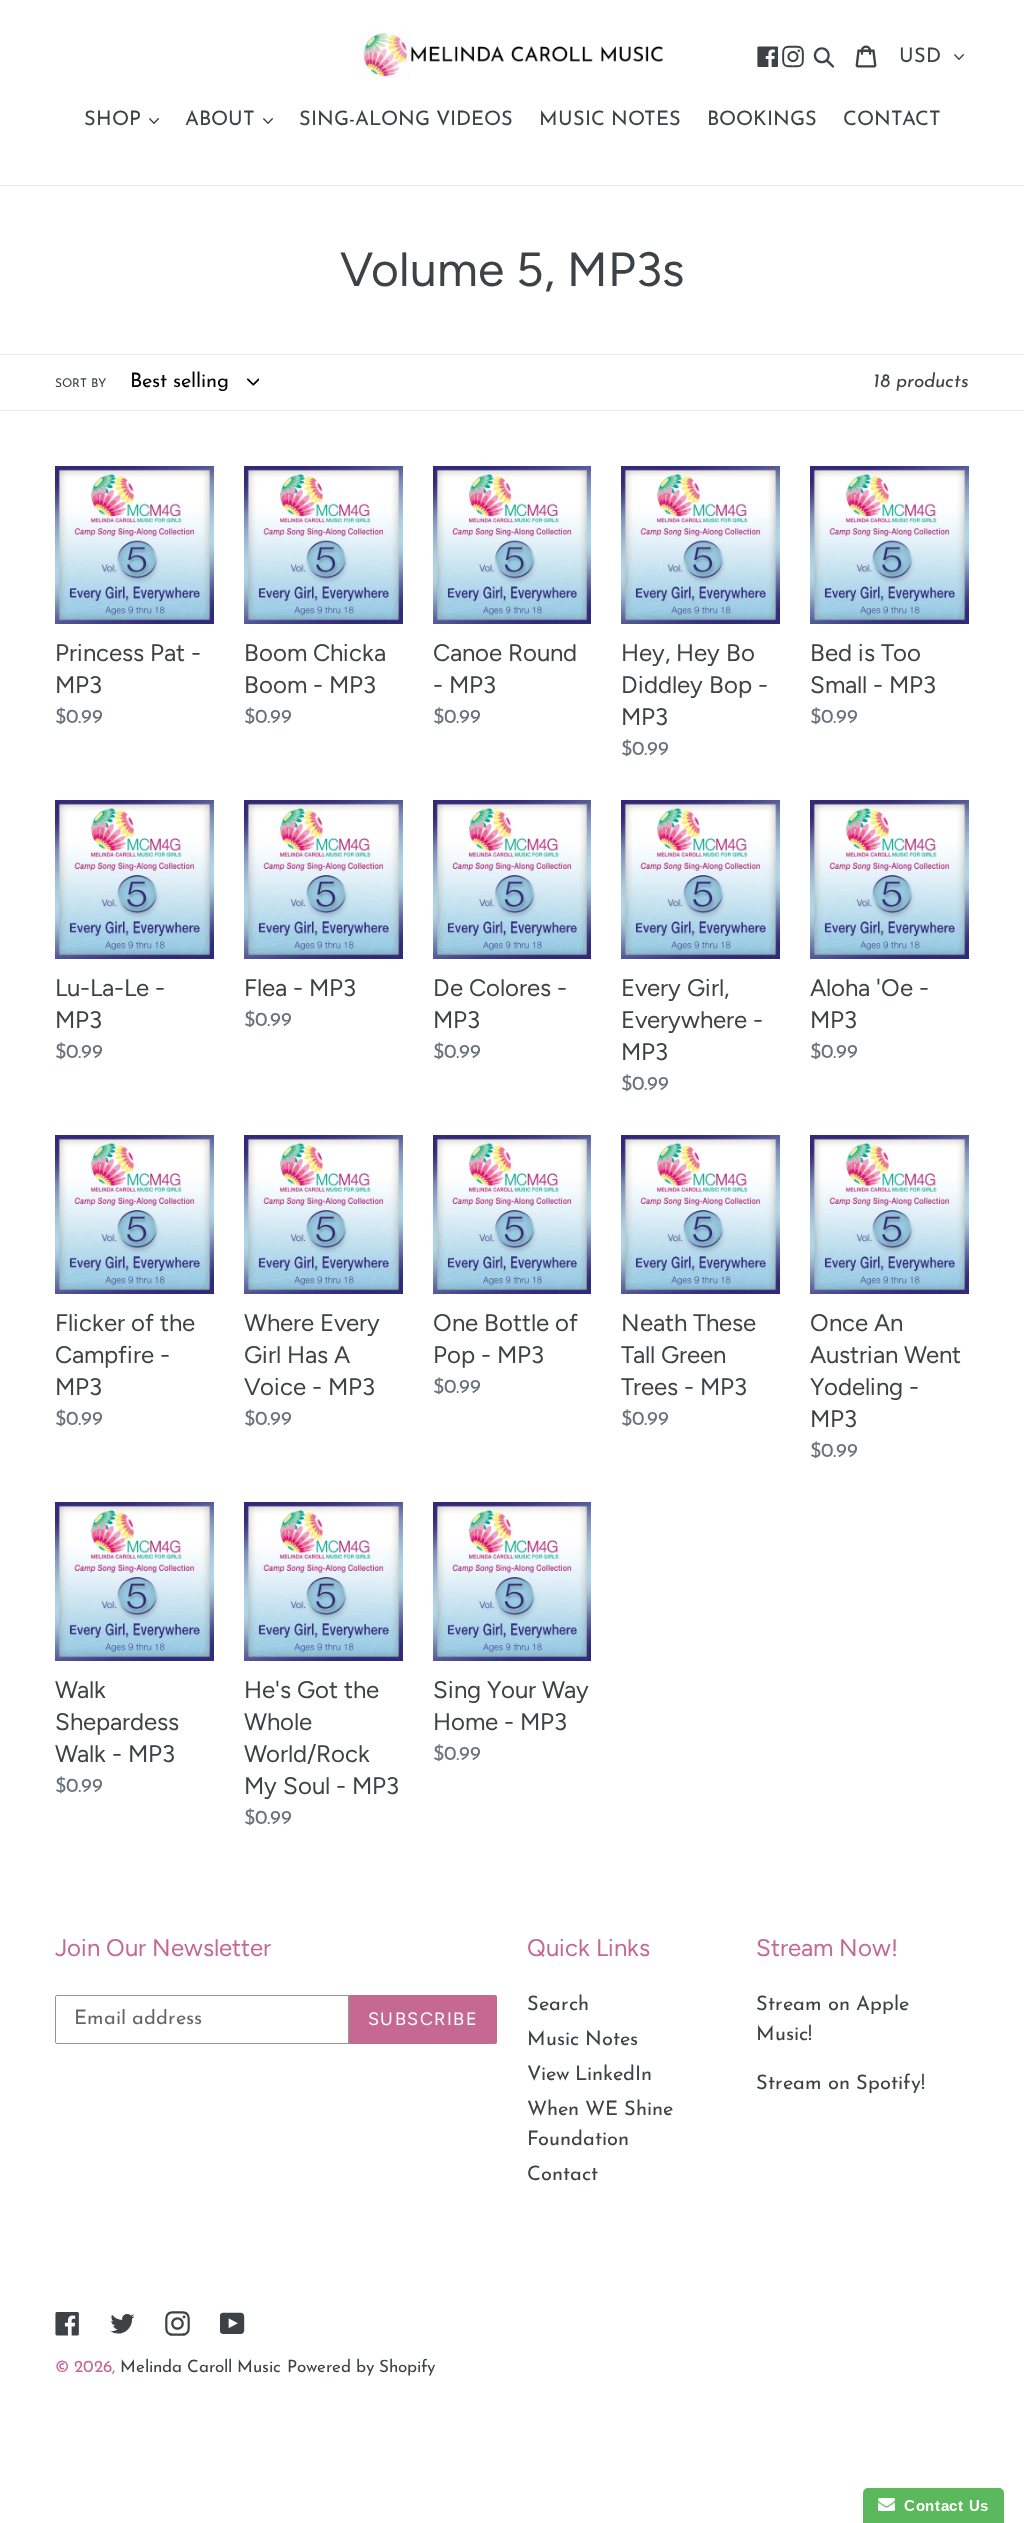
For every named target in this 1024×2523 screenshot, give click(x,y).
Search (558, 2005)
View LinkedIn (589, 2075)
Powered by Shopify (361, 2367)
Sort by (80, 384)
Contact (562, 2175)
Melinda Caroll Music (200, 2367)
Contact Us (942, 2505)
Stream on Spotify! (840, 2084)
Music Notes (582, 2040)
